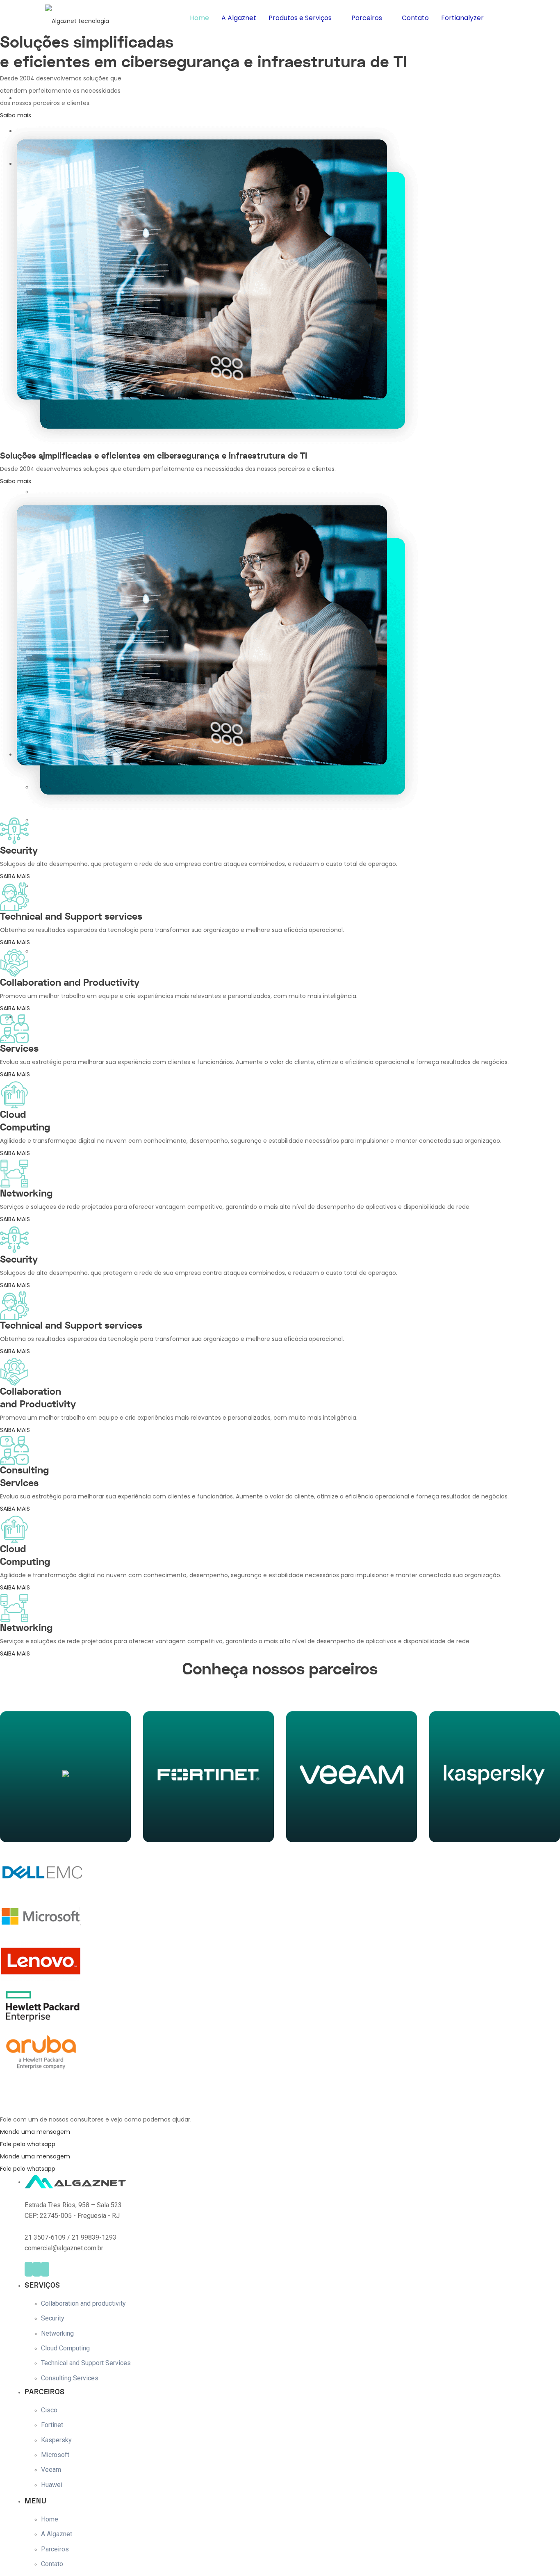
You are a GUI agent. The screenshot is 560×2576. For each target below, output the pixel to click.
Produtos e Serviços (300, 18)
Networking (57, 2333)
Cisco (49, 2410)
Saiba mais (66, 1826)
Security (53, 2318)
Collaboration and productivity (83, 2303)
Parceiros (367, 18)
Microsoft (55, 2455)
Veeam (51, 2470)
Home (199, 18)
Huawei (52, 2485)
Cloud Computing (65, 2348)
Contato (415, 18)
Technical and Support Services (86, 2363)
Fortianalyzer (462, 18)
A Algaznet (239, 18)
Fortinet (52, 2425)
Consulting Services (70, 2378)
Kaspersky (56, 2440)
